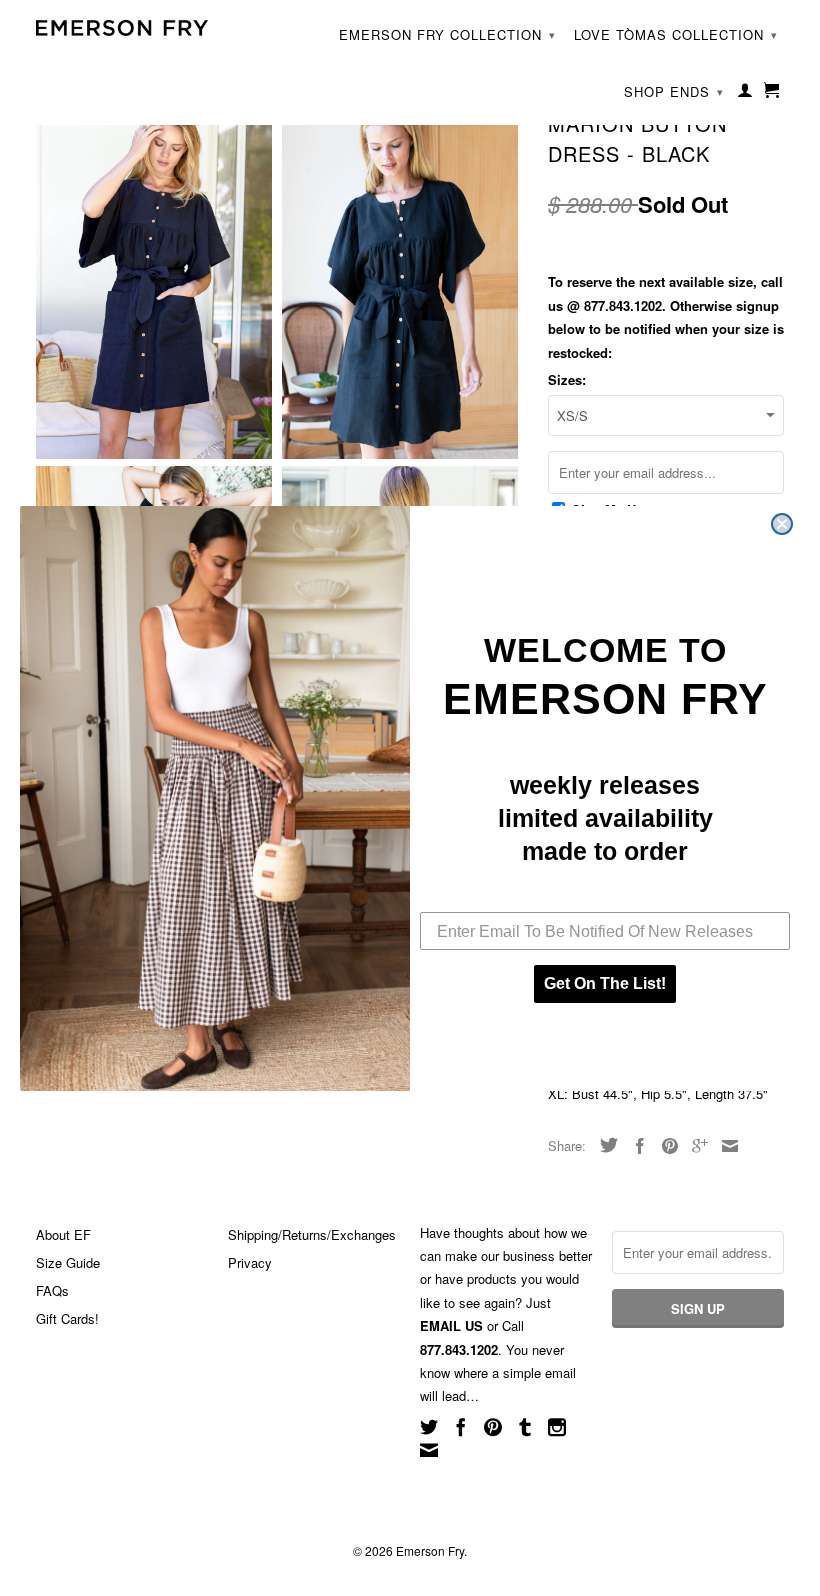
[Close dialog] (782, 524)
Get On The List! (605, 983)
